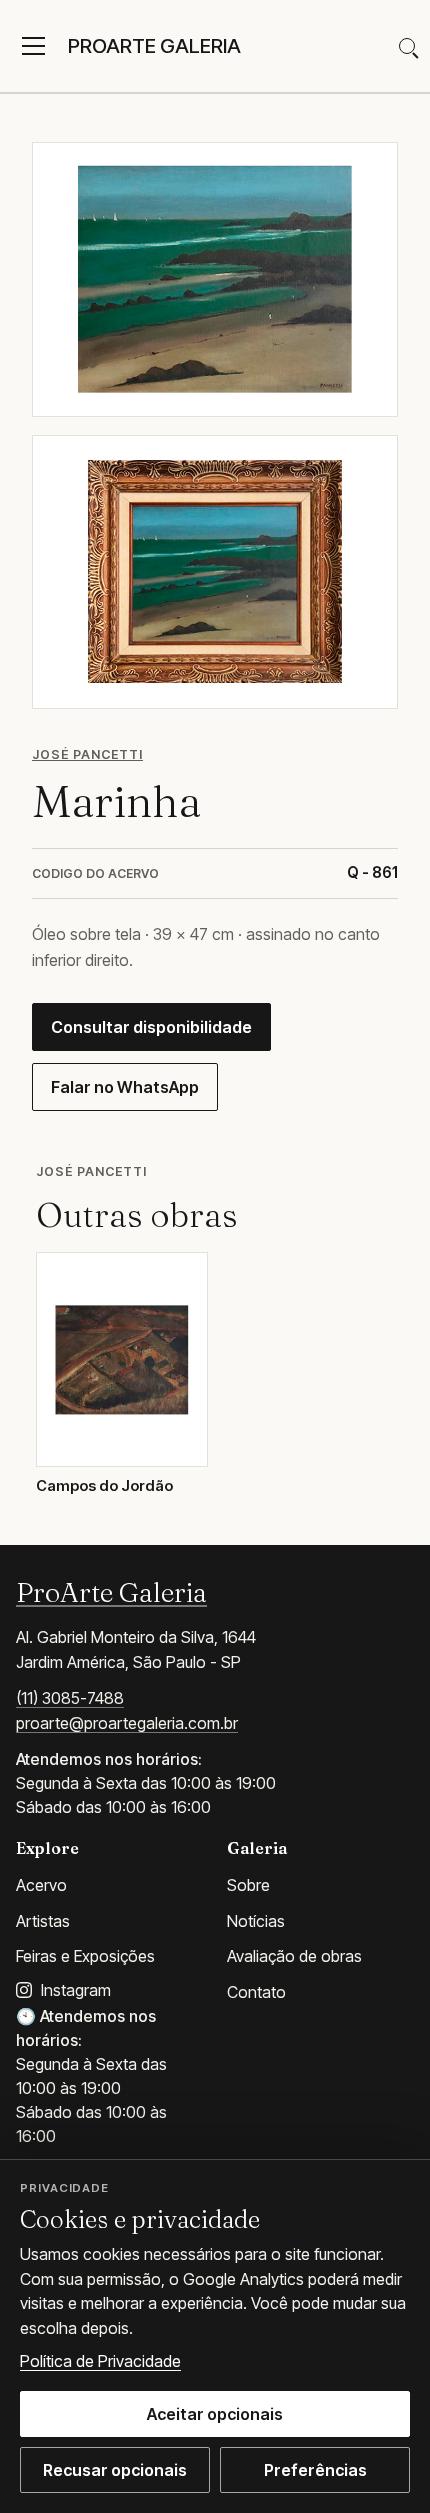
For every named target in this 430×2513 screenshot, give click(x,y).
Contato (256, 1992)
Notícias (256, 1921)
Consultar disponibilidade (151, 1027)
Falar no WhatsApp (125, 1087)
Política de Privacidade (100, 2361)
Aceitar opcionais (215, 2414)
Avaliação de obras (294, 1956)
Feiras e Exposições (85, 1956)
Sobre (248, 1885)
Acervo (41, 1885)
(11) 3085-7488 (70, 1698)
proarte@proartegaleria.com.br (127, 1723)
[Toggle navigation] (33, 46)
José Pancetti (87, 754)
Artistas (43, 1921)
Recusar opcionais (115, 2470)
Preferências (315, 2470)
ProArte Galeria (111, 1592)
